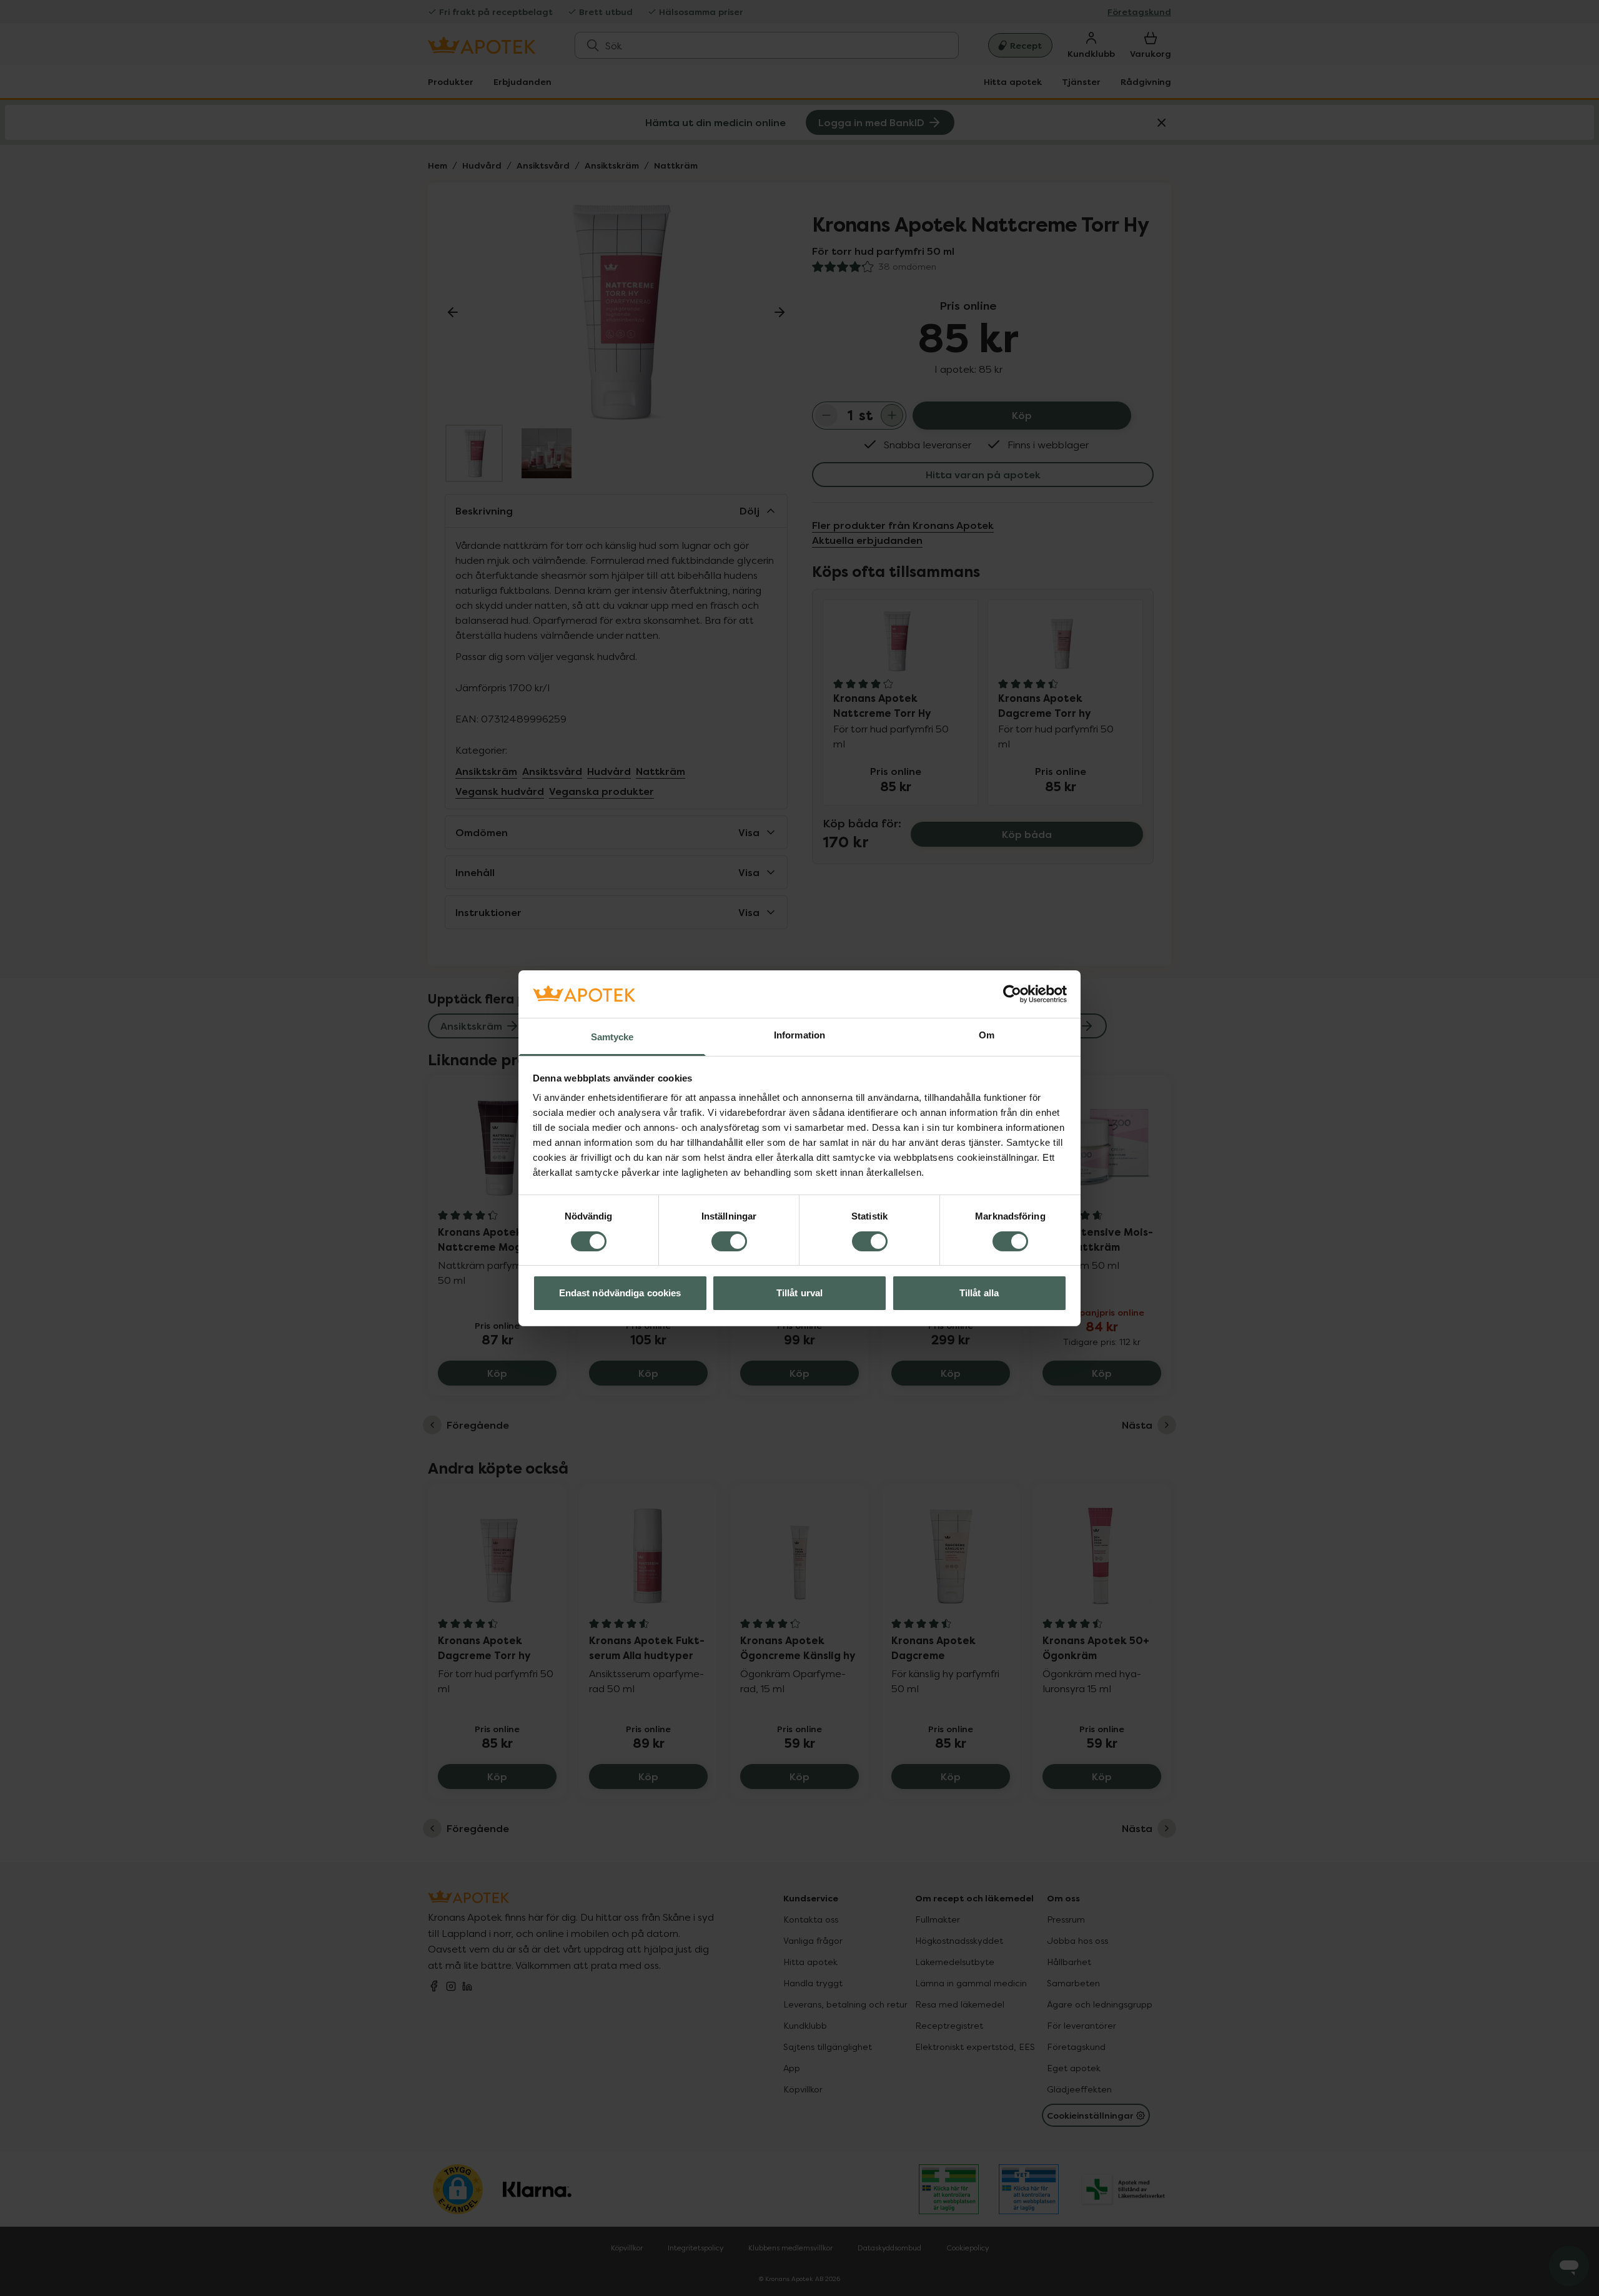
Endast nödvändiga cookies (620, 1293)
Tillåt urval (799, 1293)
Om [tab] (987, 1035)
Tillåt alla (979, 1293)
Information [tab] (799, 1035)
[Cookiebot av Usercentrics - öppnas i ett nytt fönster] (1012, 994)
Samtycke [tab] (612, 1037)
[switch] (729, 1241)
